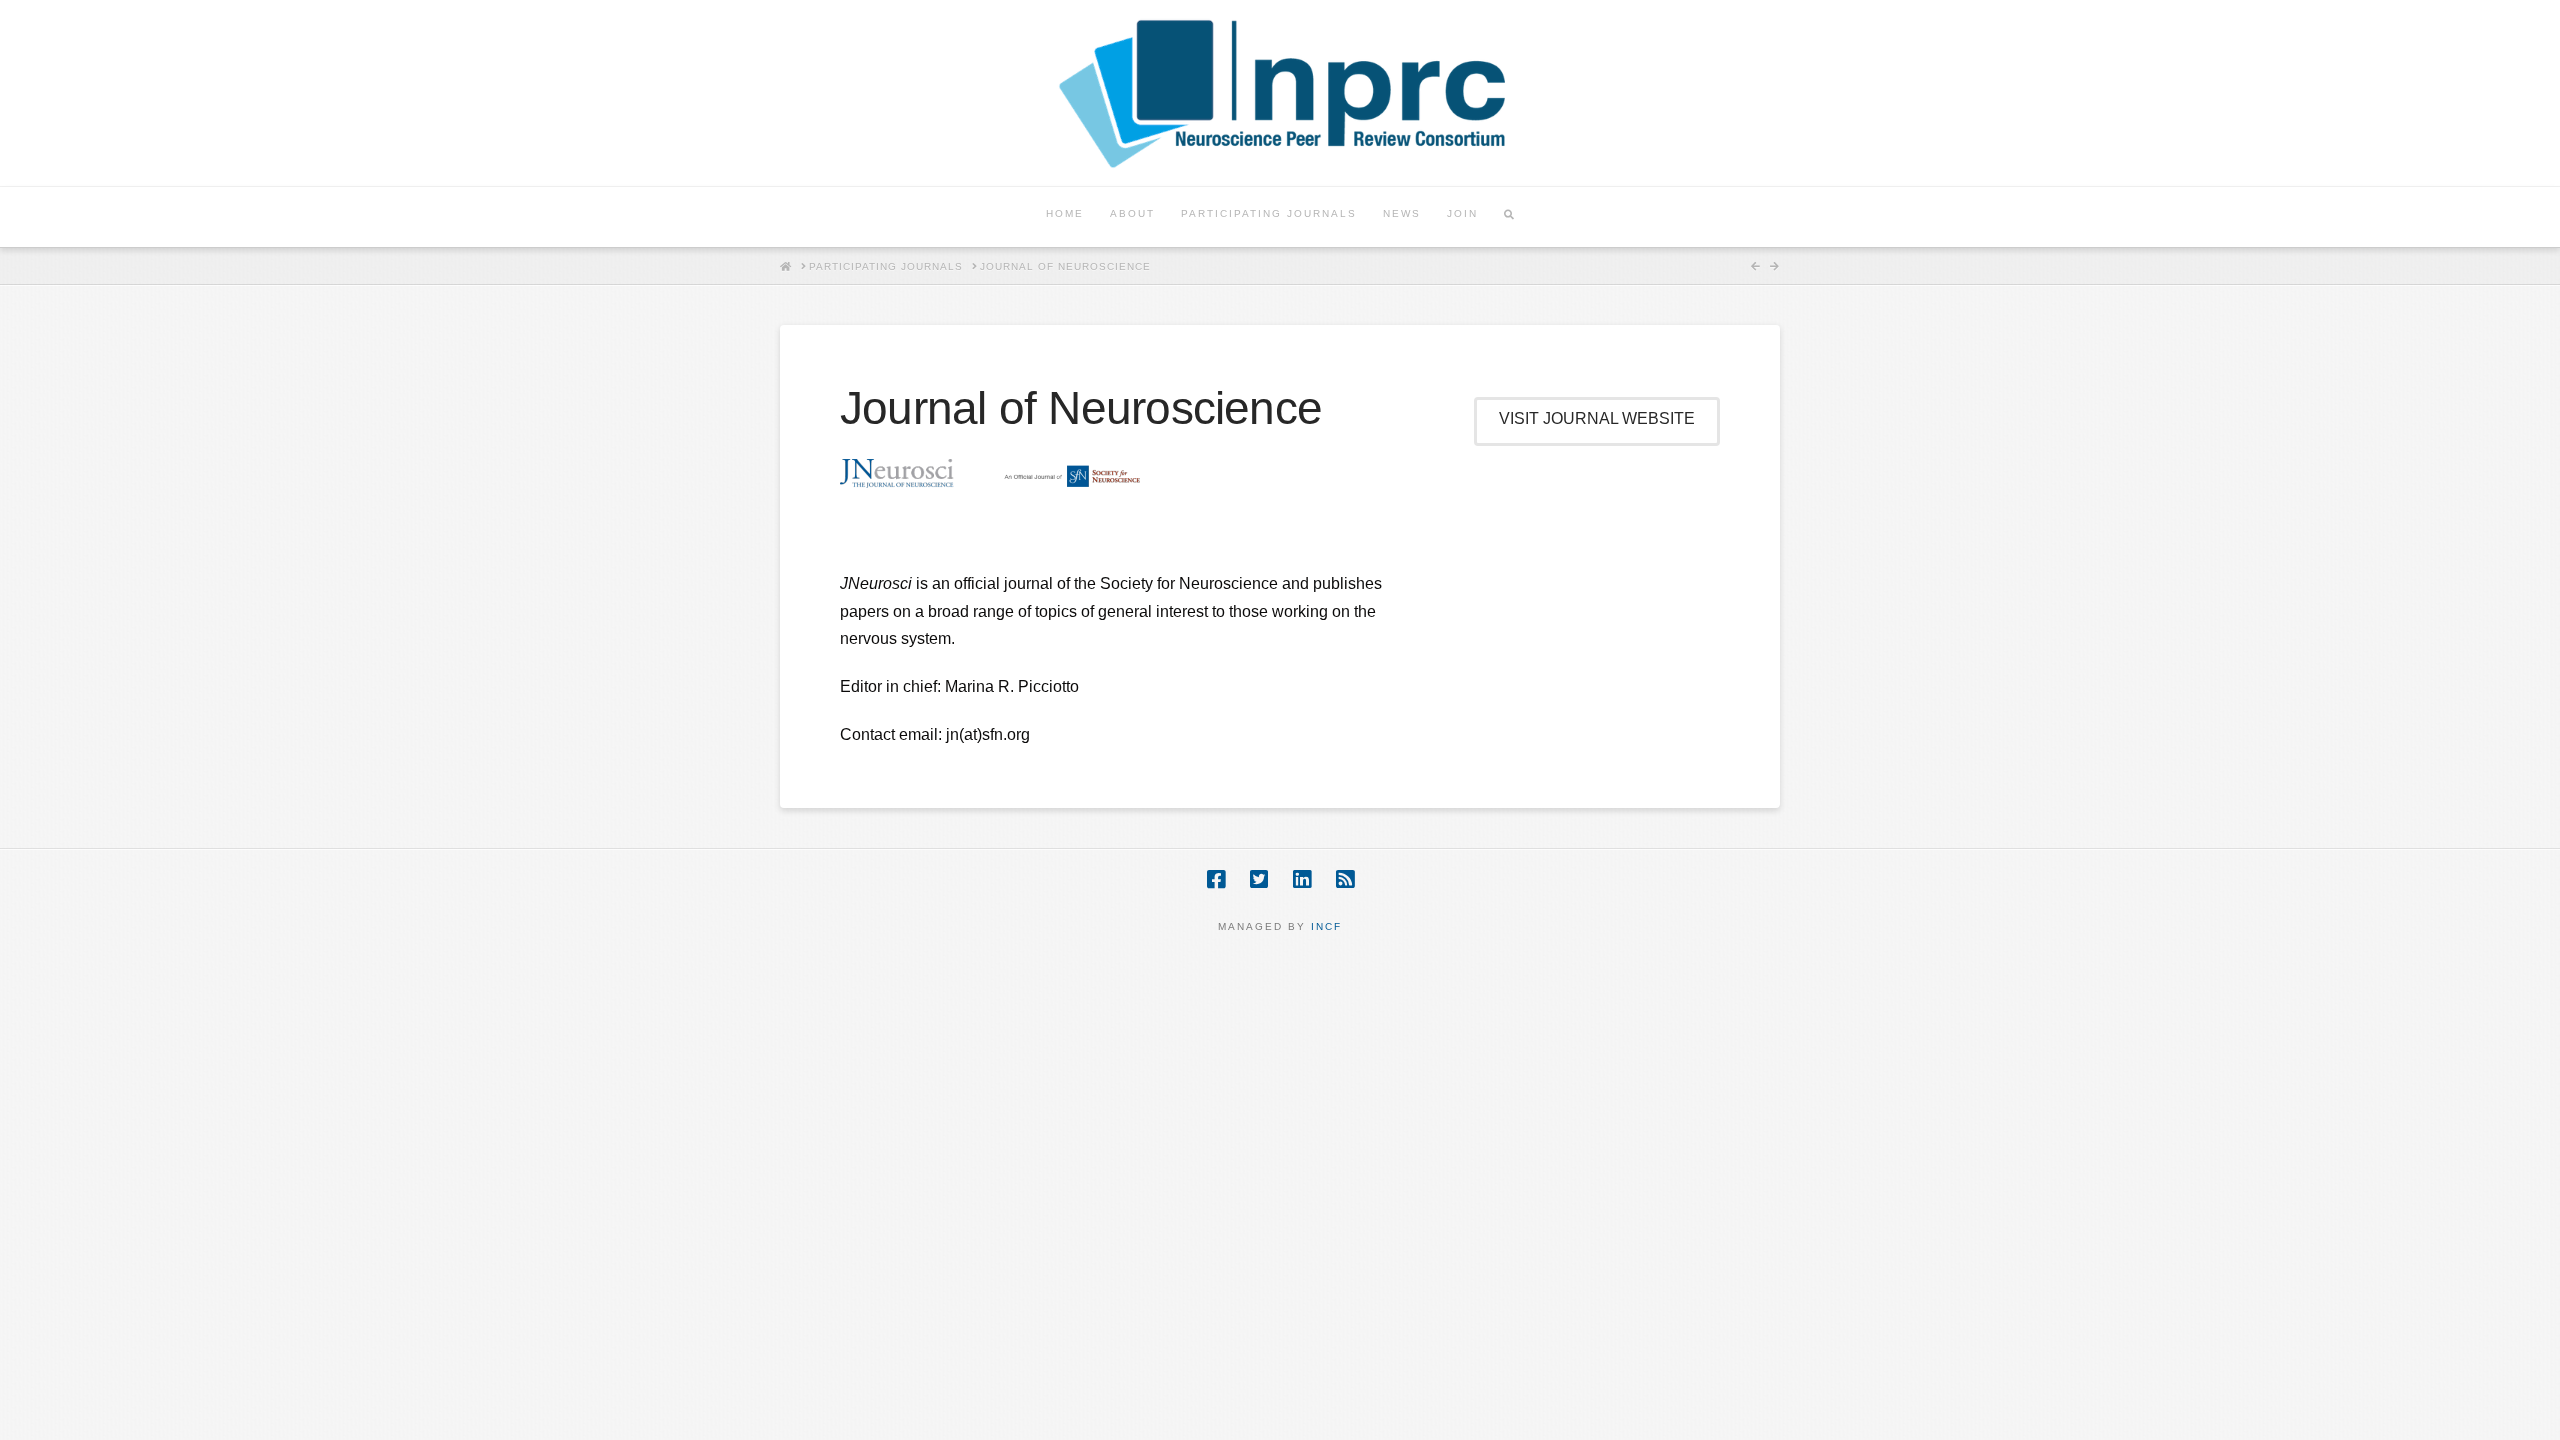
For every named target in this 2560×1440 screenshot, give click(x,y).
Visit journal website (1597, 418)
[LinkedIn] (1302, 879)
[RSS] (1345, 879)
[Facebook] (1216, 879)
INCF (1326, 926)
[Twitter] (1259, 879)
